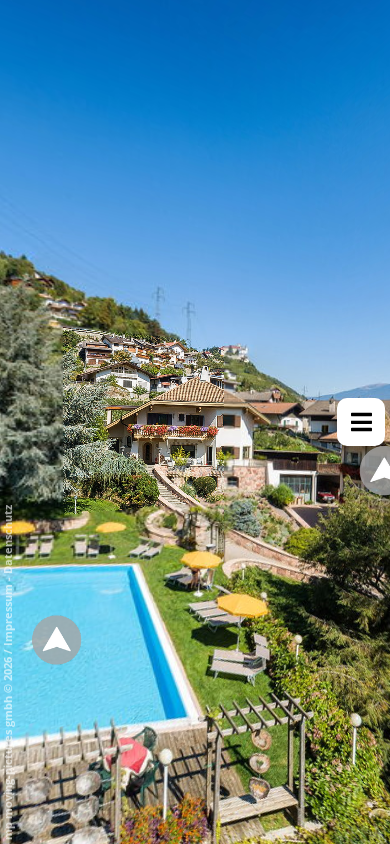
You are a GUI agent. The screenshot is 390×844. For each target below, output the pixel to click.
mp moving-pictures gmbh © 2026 (7, 747)
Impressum (7, 615)
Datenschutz (7, 539)
